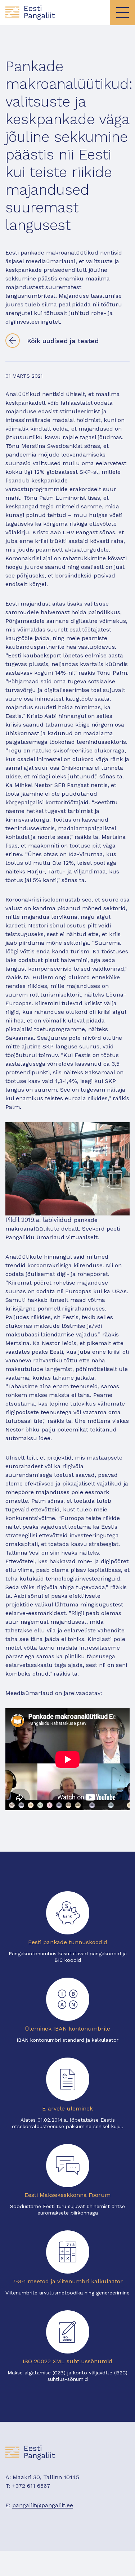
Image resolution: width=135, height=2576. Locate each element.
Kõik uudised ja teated (63, 341)
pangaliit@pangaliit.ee (43, 2505)
